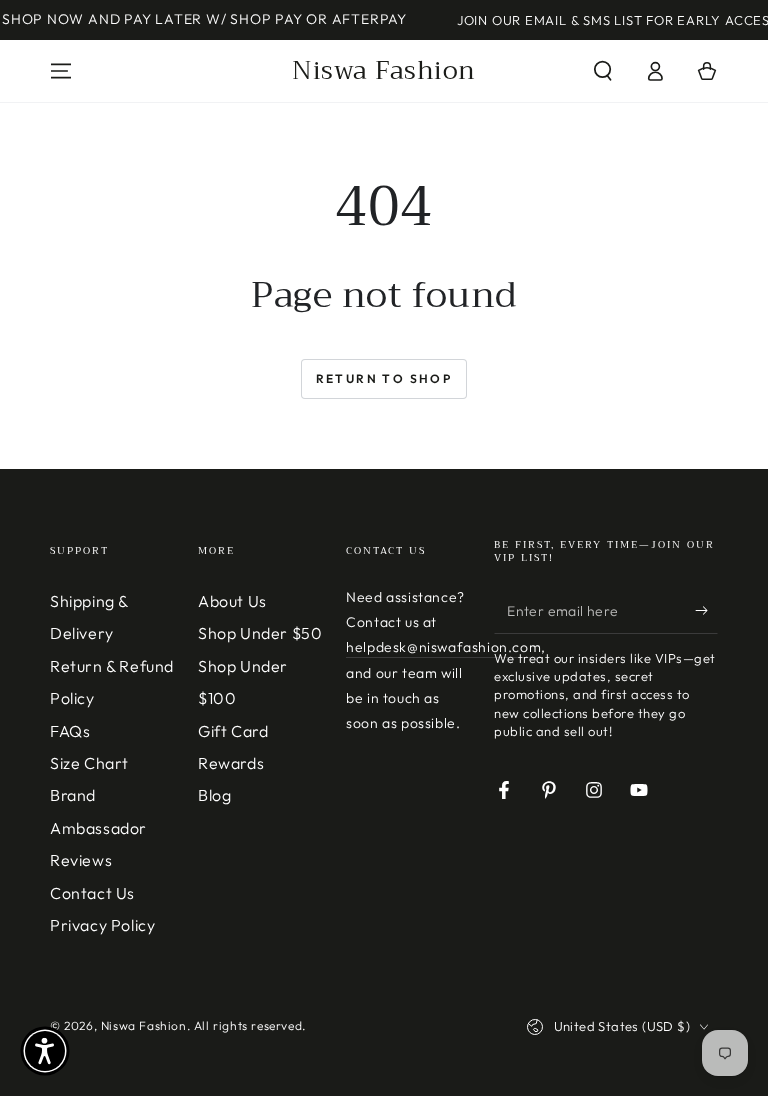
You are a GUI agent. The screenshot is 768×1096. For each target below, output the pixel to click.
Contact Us (92, 893)
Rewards (231, 763)
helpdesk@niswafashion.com (443, 647)
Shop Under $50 (260, 633)
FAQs (70, 731)
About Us (232, 601)
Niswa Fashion (144, 1025)
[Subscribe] (706, 611)
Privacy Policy (102, 925)
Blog (214, 795)
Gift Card (233, 731)
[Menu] (61, 71)
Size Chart (89, 763)
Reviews (81, 860)
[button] (603, 71)
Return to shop (384, 378)
